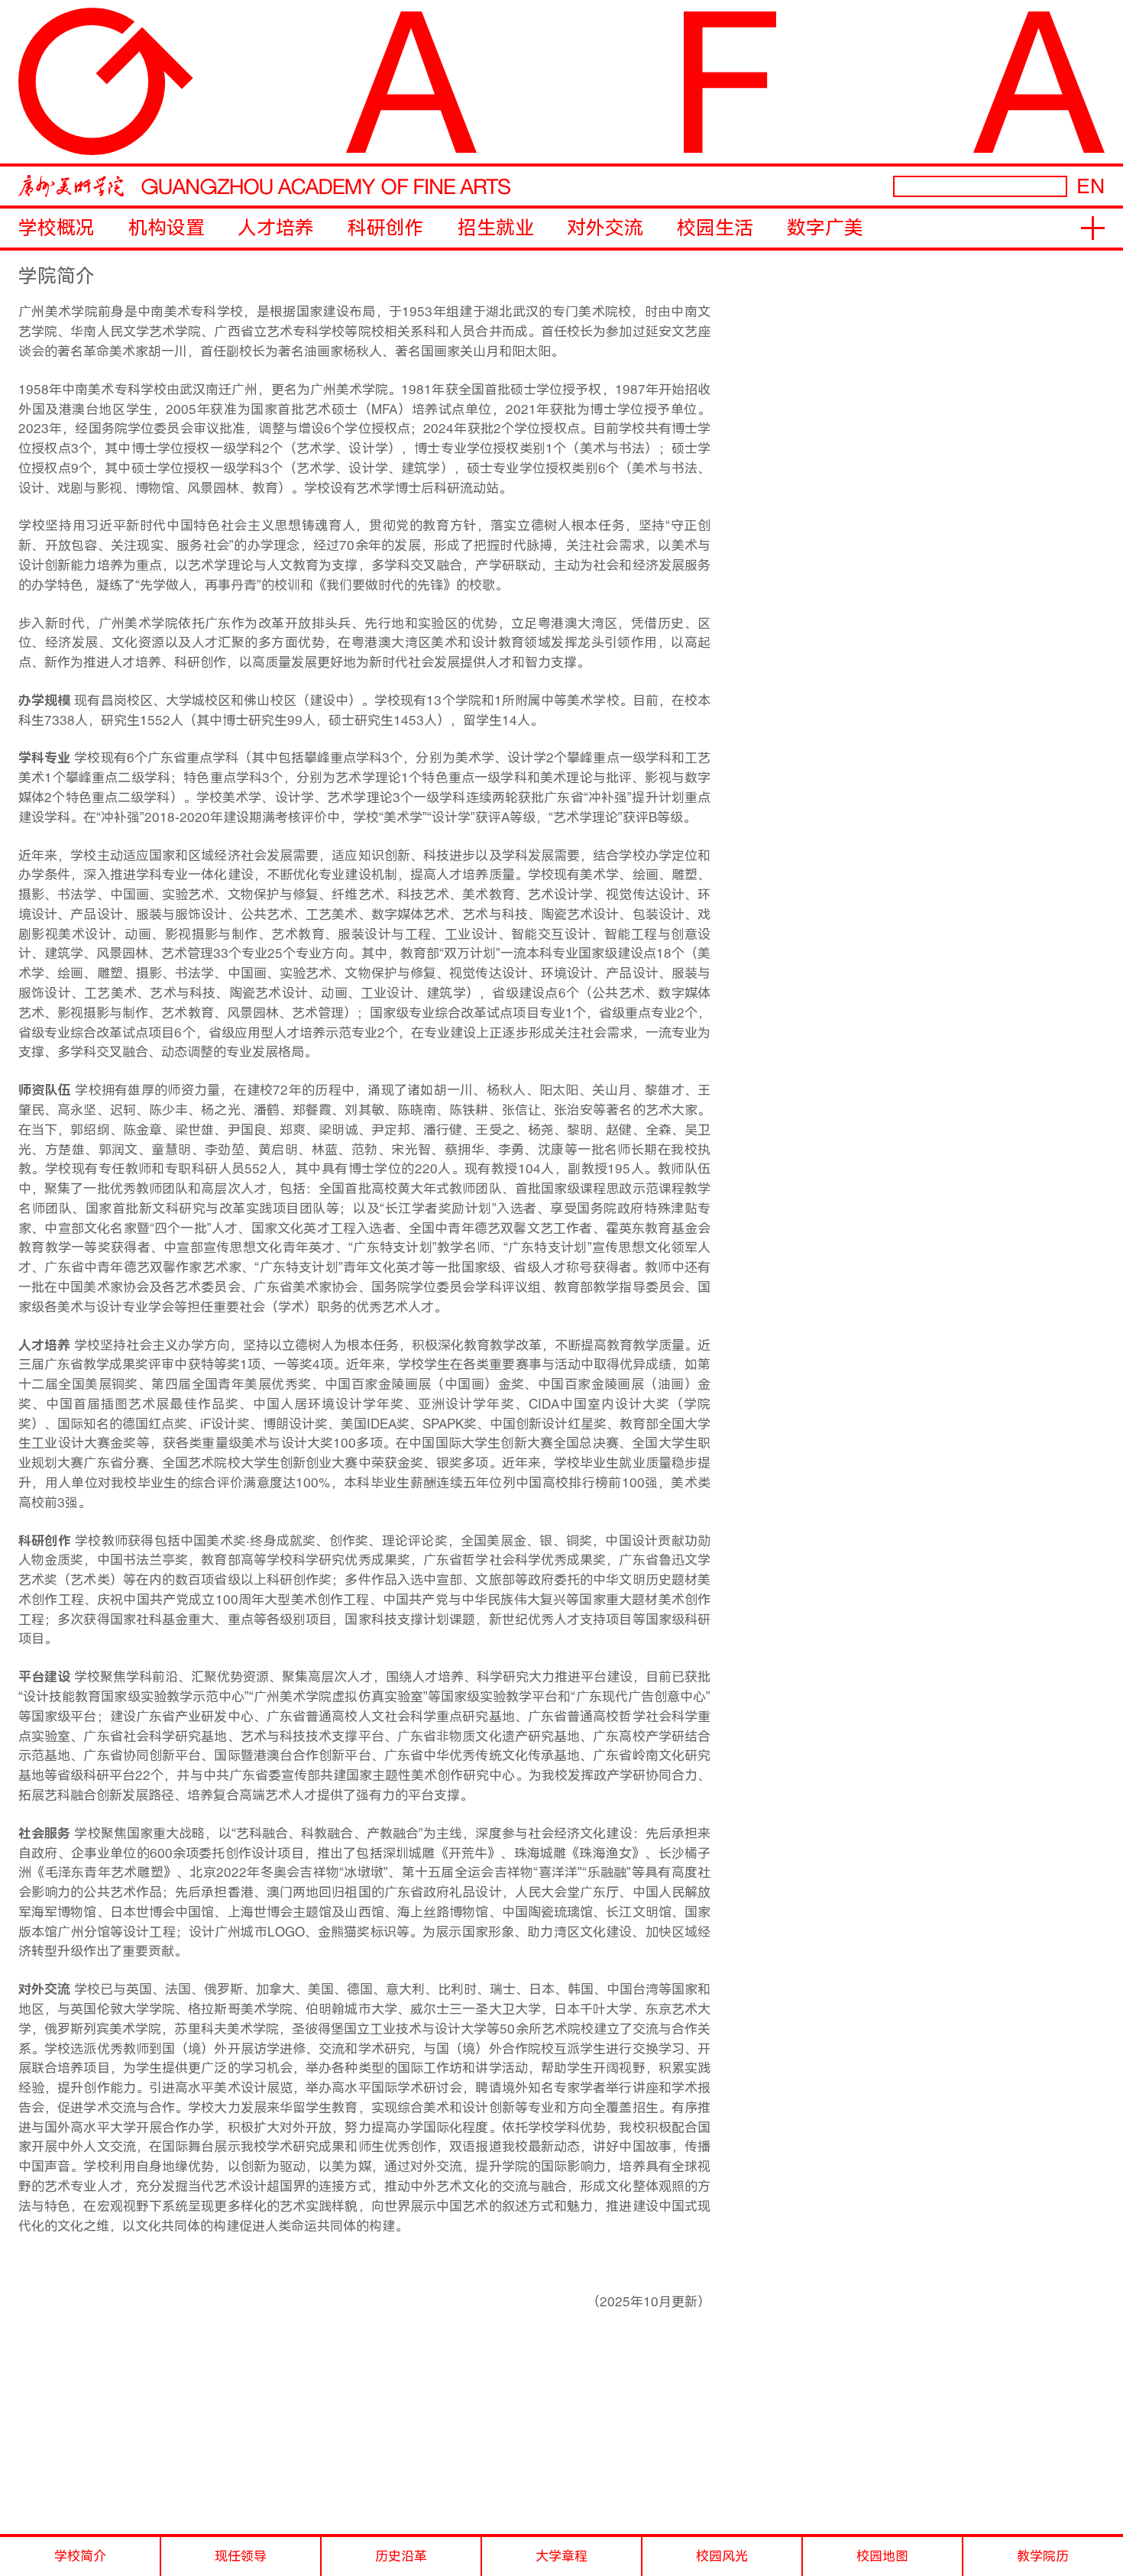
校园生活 (715, 228)
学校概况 (57, 228)
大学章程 (561, 2556)
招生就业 (496, 228)
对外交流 (605, 228)
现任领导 (241, 2556)
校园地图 (882, 2556)
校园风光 (722, 2556)
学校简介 (80, 2556)
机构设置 (167, 228)
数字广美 (825, 228)
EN (1091, 186)
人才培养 (276, 228)
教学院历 (1043, 2556)
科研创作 (386, 228)
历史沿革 (401, 2556)
